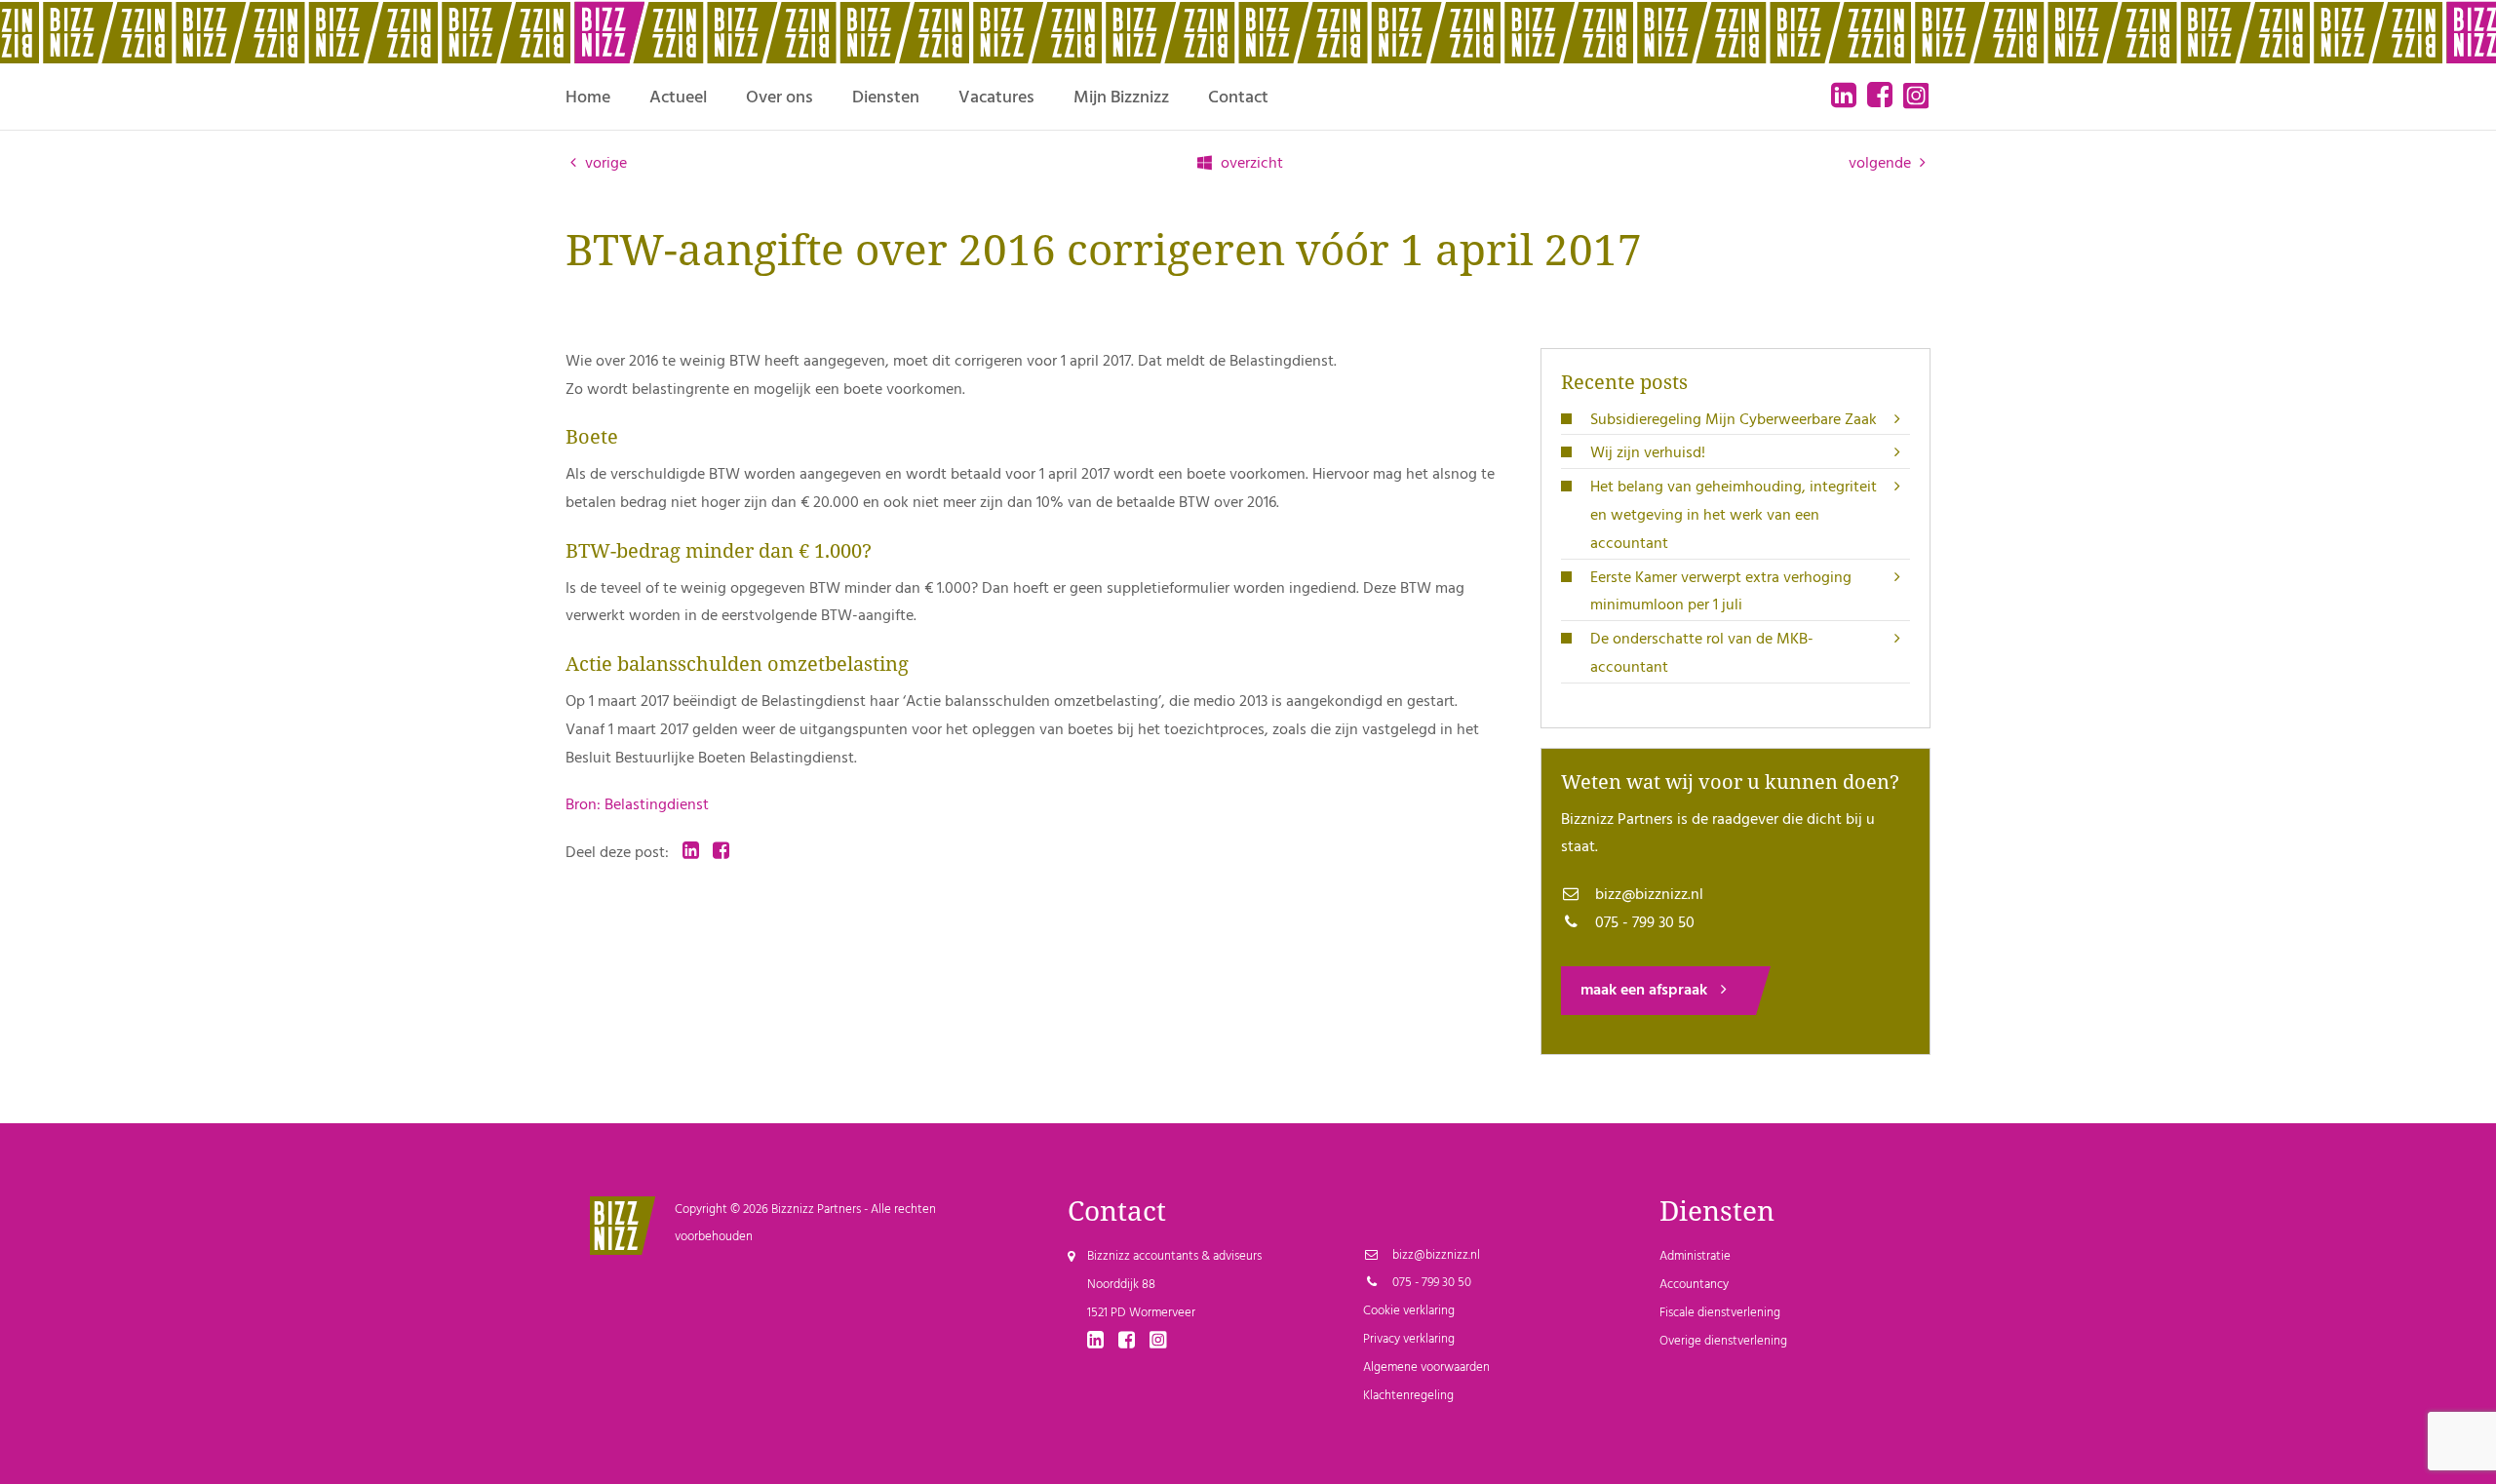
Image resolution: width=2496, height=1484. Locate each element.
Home (588, 98)
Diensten (886, 98)
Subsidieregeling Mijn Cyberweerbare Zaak (1734, 420)
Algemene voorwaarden (1426, 1367)
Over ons (780, 98)
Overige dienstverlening (1723, 1341)
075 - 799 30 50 (1643, 923)
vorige (604, 164)
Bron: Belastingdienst (637, 805)
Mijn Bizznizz (1121, 98)
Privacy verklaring (1409, 1339)
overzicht (1250, 164)
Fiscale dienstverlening (1720, 1313)
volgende (1882, 164)
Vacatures (996, 98)
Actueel (678, 98)
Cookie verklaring (1409, 1311)
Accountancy (1694, 1285)
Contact (1238, 98)
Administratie (1695, 1256)
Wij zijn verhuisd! (1648, 453)
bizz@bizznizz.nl (1647, 895)
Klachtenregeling (1408, 1396)
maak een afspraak (1646, 991)
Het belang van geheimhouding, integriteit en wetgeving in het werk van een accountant (1734, 516)
